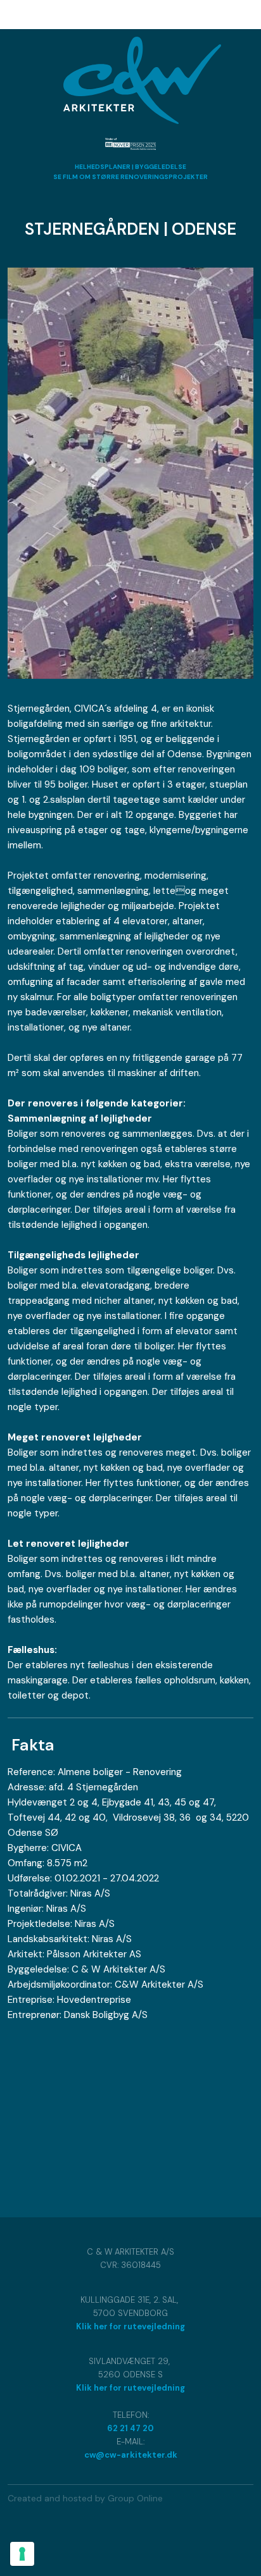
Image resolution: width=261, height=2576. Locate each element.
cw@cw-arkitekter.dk (131, 2455)
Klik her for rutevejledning (130, 2326)
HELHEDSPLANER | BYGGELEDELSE (130, 167)
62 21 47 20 (130, 2428)
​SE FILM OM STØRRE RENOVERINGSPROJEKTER (130, 177)
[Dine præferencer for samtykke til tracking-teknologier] (22, 2554)
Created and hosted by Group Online (85, 2498)
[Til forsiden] (142, 81)
